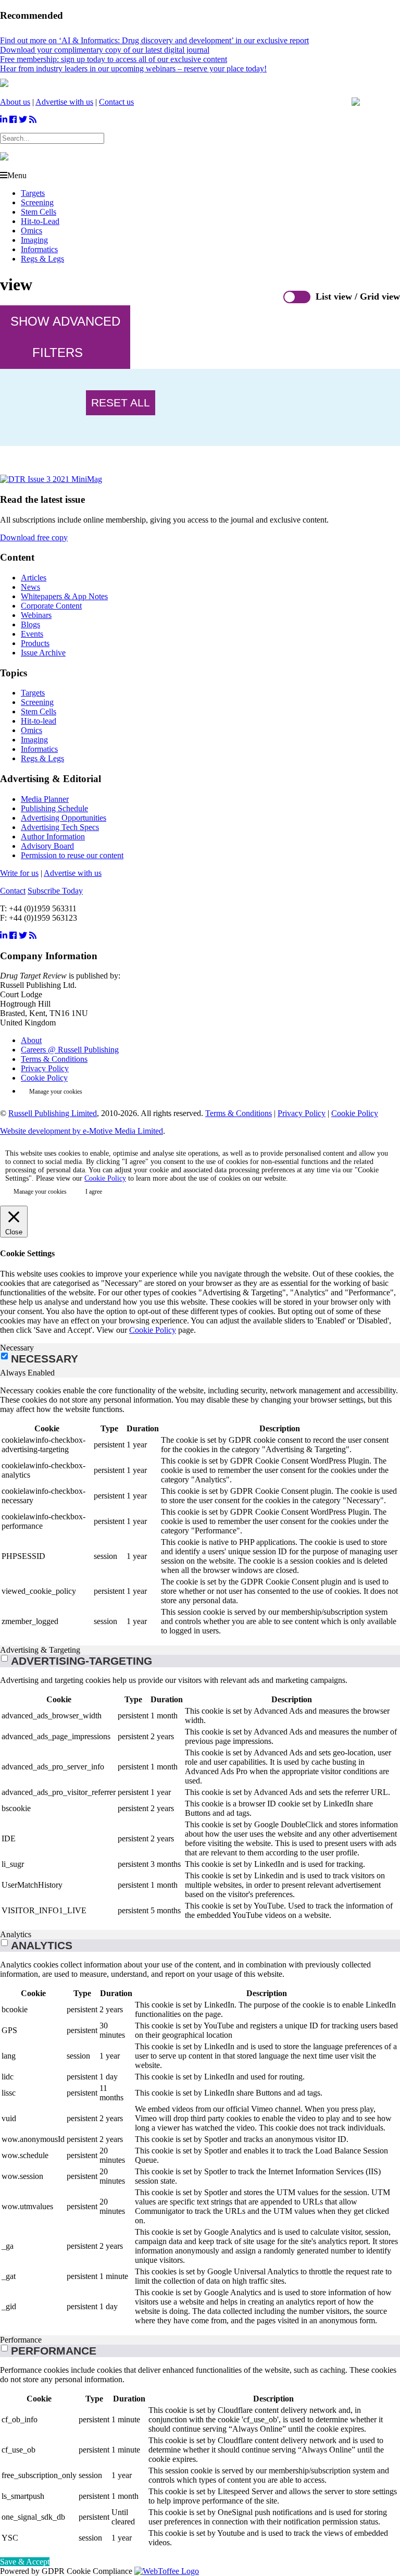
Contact (13, 891)
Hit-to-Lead (40, 221)
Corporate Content (51, 606)
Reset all (121, 402)
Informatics (39, 249)
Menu (17, 175)
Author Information (53, 837)
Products (35, 643)
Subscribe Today (55, 891)
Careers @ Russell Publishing (70, 1050)
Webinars (36, 615)
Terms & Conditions (54, 1059)
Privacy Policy (45, 1068)
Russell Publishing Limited (53, 1113)
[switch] (4, 1658)
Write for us (19, 873)
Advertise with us (64, 102)
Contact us (116, 102)
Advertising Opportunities (64, 818)
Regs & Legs (42, 259)
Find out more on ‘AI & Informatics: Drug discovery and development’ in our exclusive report (154, 40)
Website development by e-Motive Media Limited (82, 1131)
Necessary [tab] (17, 1348)
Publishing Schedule (54, 808)
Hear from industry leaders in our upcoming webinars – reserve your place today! (133, 69)
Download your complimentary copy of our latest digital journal (105, 50)
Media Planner (45, 799)
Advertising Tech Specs (60, 827)
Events (32, 634)
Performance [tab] (21, 2340)
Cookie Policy (44, 1078)
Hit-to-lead (39, 721)
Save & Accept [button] (25, 2562)
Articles (34, 578)
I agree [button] (94, 1192)
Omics (32, 231)
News (30, 587)
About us (15, 102)
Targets (33, 193)
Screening (37, 202)
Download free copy (34, 537)
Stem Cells (39, 212)
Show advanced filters (65, 337)
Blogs (30, 624)
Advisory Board (47, 846)
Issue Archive (43, 653)
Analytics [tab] (16, 1934)
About (31, 1040)
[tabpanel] (200, 1512)
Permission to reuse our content (72, 855)
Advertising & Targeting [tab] (40, 1650)
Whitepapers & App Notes (64, 596)
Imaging (34, 240)
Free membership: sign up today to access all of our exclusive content (114, 59)
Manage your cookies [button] (56, 1092)
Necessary (45, 1359)
